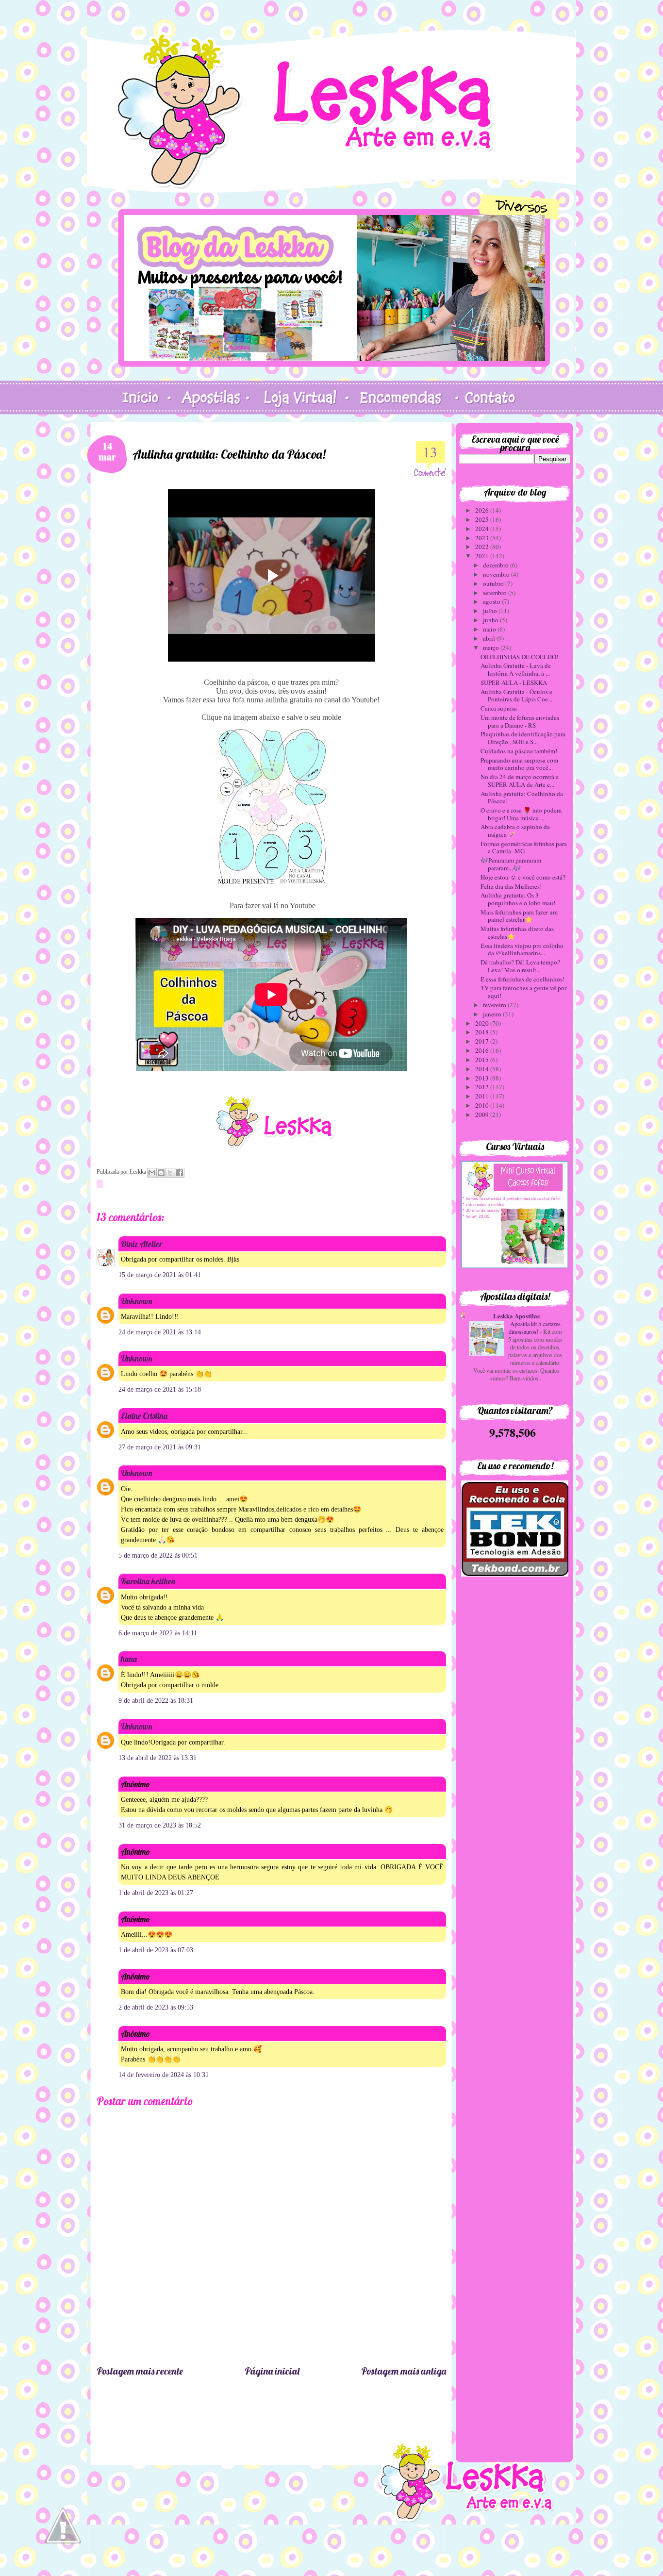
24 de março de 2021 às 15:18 (160, 1389)
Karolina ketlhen (148, 1581)
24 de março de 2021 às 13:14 (160, 1332)
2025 (483, 519)
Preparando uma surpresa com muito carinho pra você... (519, 764)
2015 (483, 1060)
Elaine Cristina (144, 1416)
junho (491, 620)
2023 (483, 538)
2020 (483, 1023)
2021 (483, 556)
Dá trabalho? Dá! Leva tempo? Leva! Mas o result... (520, 966)
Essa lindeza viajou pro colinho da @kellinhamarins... (522, 949)
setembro (496, 593)
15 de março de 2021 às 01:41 (160, 1275)
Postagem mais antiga (404, 2371)
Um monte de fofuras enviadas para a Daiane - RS (520, 721)
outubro (494, 583)
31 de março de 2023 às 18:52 (160, 1825)
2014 (483, 1069)
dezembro (497, 565)
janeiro (493, 1014)
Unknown (137, 1301)
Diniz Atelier (141, 1244)
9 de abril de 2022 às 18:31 (156, 1701)
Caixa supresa (499, 708)
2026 (483, 510)
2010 (483, 1105)
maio (490, 629)
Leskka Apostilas (516, 1316)
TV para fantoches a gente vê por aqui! (523, 992)
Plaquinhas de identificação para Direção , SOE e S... (523, 738)
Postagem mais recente (140, 2371)
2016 (483, 1050)
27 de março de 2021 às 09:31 (160, 1447)
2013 (483, 1078)
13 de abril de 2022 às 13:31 (157, 1758)
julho (491, 611)
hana (129, 1659)
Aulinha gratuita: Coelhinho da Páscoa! (522, 798)
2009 (483, 1114)
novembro (497, 574)
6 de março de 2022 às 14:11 (158, 1633)
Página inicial (272, 2371)
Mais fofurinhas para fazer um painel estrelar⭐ (519, 916)
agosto (492, 601)
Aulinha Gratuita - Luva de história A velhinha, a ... (516, 669)
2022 (483, 547)
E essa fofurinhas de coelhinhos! (522, 979)
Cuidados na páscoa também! (519, 751)
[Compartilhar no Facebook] (180, 1173)
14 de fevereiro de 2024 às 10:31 (164, 2075)
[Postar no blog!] (161, 1173)
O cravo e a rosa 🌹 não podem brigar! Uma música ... (521, 814)
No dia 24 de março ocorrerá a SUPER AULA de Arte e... (520, 781)
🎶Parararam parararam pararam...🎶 (511, 864)
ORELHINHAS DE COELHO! (519, 657)
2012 (483, 1087)
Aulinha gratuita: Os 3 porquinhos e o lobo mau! (518, 899)
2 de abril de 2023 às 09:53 (156, 2007)
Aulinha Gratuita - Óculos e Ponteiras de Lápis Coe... (516, 696)
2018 (483, 1032)
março (492, 648)
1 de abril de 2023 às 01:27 (156, 1893)
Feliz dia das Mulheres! (511, 886)
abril (490, 638)
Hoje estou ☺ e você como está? (523, 877)
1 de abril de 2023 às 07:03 (156, 1950)
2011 (483, 1096)
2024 (483, 529)
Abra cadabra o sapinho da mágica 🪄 (515, 831)
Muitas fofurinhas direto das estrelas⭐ (517, 932)
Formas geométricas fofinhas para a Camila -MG (524, 848)
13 (430, 452)
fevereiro (495, 1005)
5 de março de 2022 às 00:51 (158, 1555)
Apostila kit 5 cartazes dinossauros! (535, 1328)
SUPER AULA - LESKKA (514, 682)
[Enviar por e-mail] (152, 1173)
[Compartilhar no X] (170, 1173)
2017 (483, 1041)
